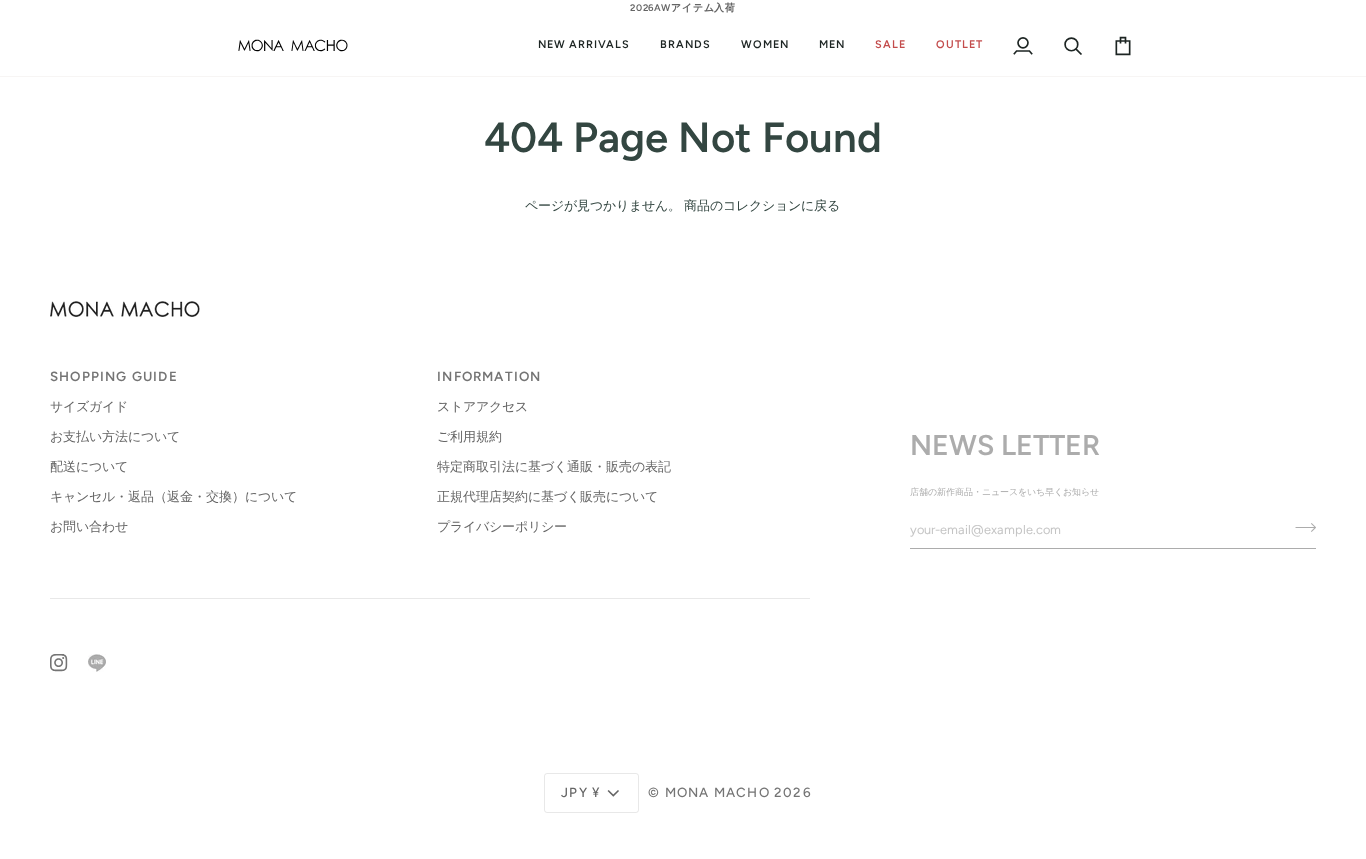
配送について (89, 466)
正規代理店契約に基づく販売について (547, 496)
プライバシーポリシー (502, 526)
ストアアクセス (482, 406)
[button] (765, 45)
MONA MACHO (717, 792)
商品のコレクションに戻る (762, 205)
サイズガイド (89, 406)
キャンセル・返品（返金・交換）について (173, 496)
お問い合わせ (89, 526)
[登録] (1299, 527)
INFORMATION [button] (489, 376)
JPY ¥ (580, 792)
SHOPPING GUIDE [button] (114, 376)
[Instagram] (59, 663)
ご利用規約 (469, 436)
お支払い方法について (115, 436)
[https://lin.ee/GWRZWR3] (97, 663)
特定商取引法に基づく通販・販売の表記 (554, 466)
